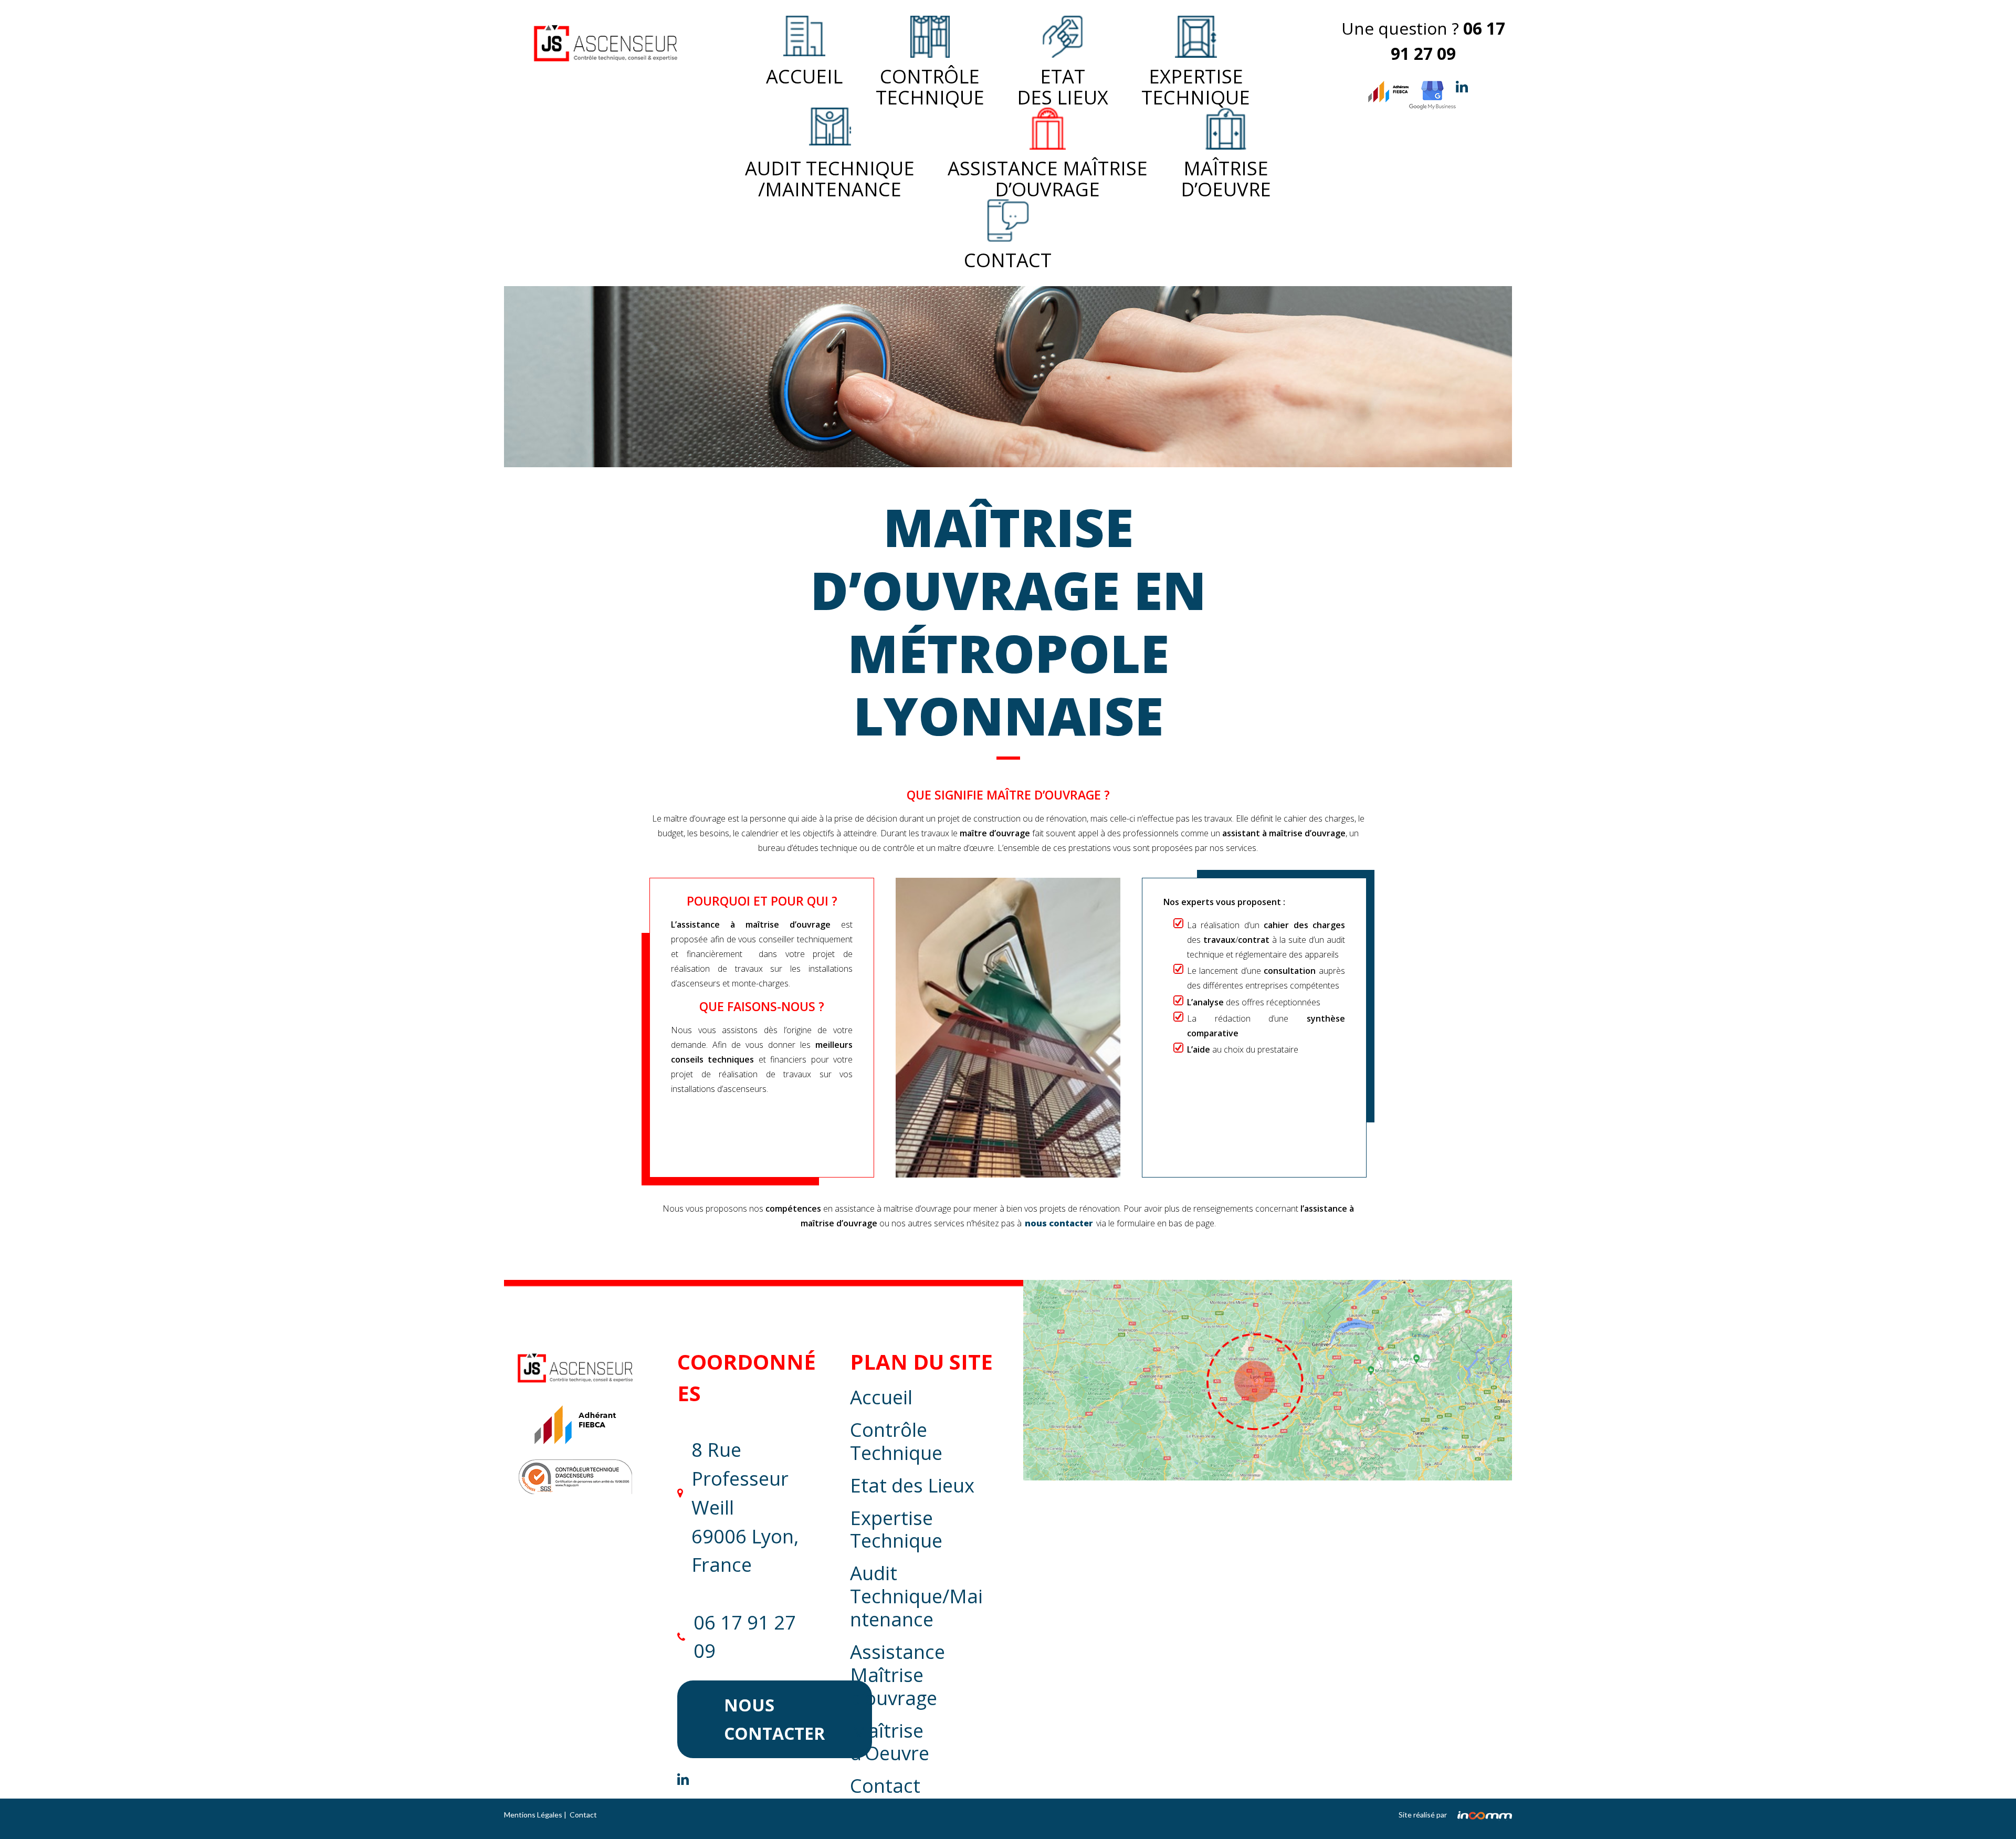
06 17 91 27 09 (745, 1637)
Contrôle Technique (930, 85)
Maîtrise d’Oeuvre (1226, 177)
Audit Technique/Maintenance (916, 1596)
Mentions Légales (533, 1815)
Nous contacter (774, 1719)
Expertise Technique (896, 1529)
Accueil (804, 76)
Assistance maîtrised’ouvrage (1048, 177)
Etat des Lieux (1063, 85)
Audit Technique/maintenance (830, 177)
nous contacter (1059, 1223)
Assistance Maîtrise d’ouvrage (897, 1675)
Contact (1008, 259)
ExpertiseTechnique (1196, 85)
